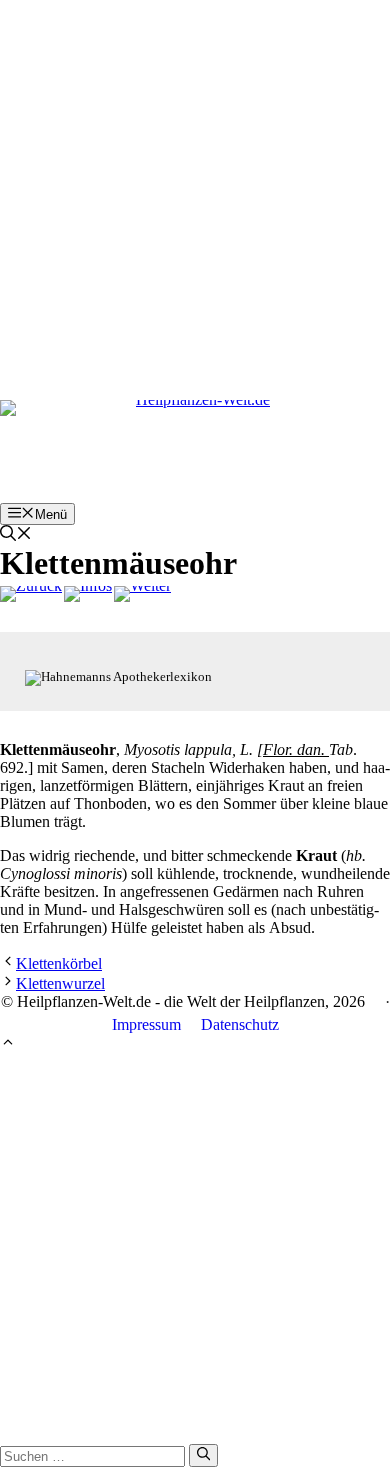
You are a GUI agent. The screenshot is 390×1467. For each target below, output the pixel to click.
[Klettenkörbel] (31, 594)
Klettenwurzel (60, 983)
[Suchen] (203, 1455)
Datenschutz (240, 1024)
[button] (16, 535)
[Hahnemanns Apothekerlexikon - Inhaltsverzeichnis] (88, 594)
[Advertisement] (195, 195)
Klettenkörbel (59, 963)
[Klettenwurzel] (142, 594)
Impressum (146, 1024)
